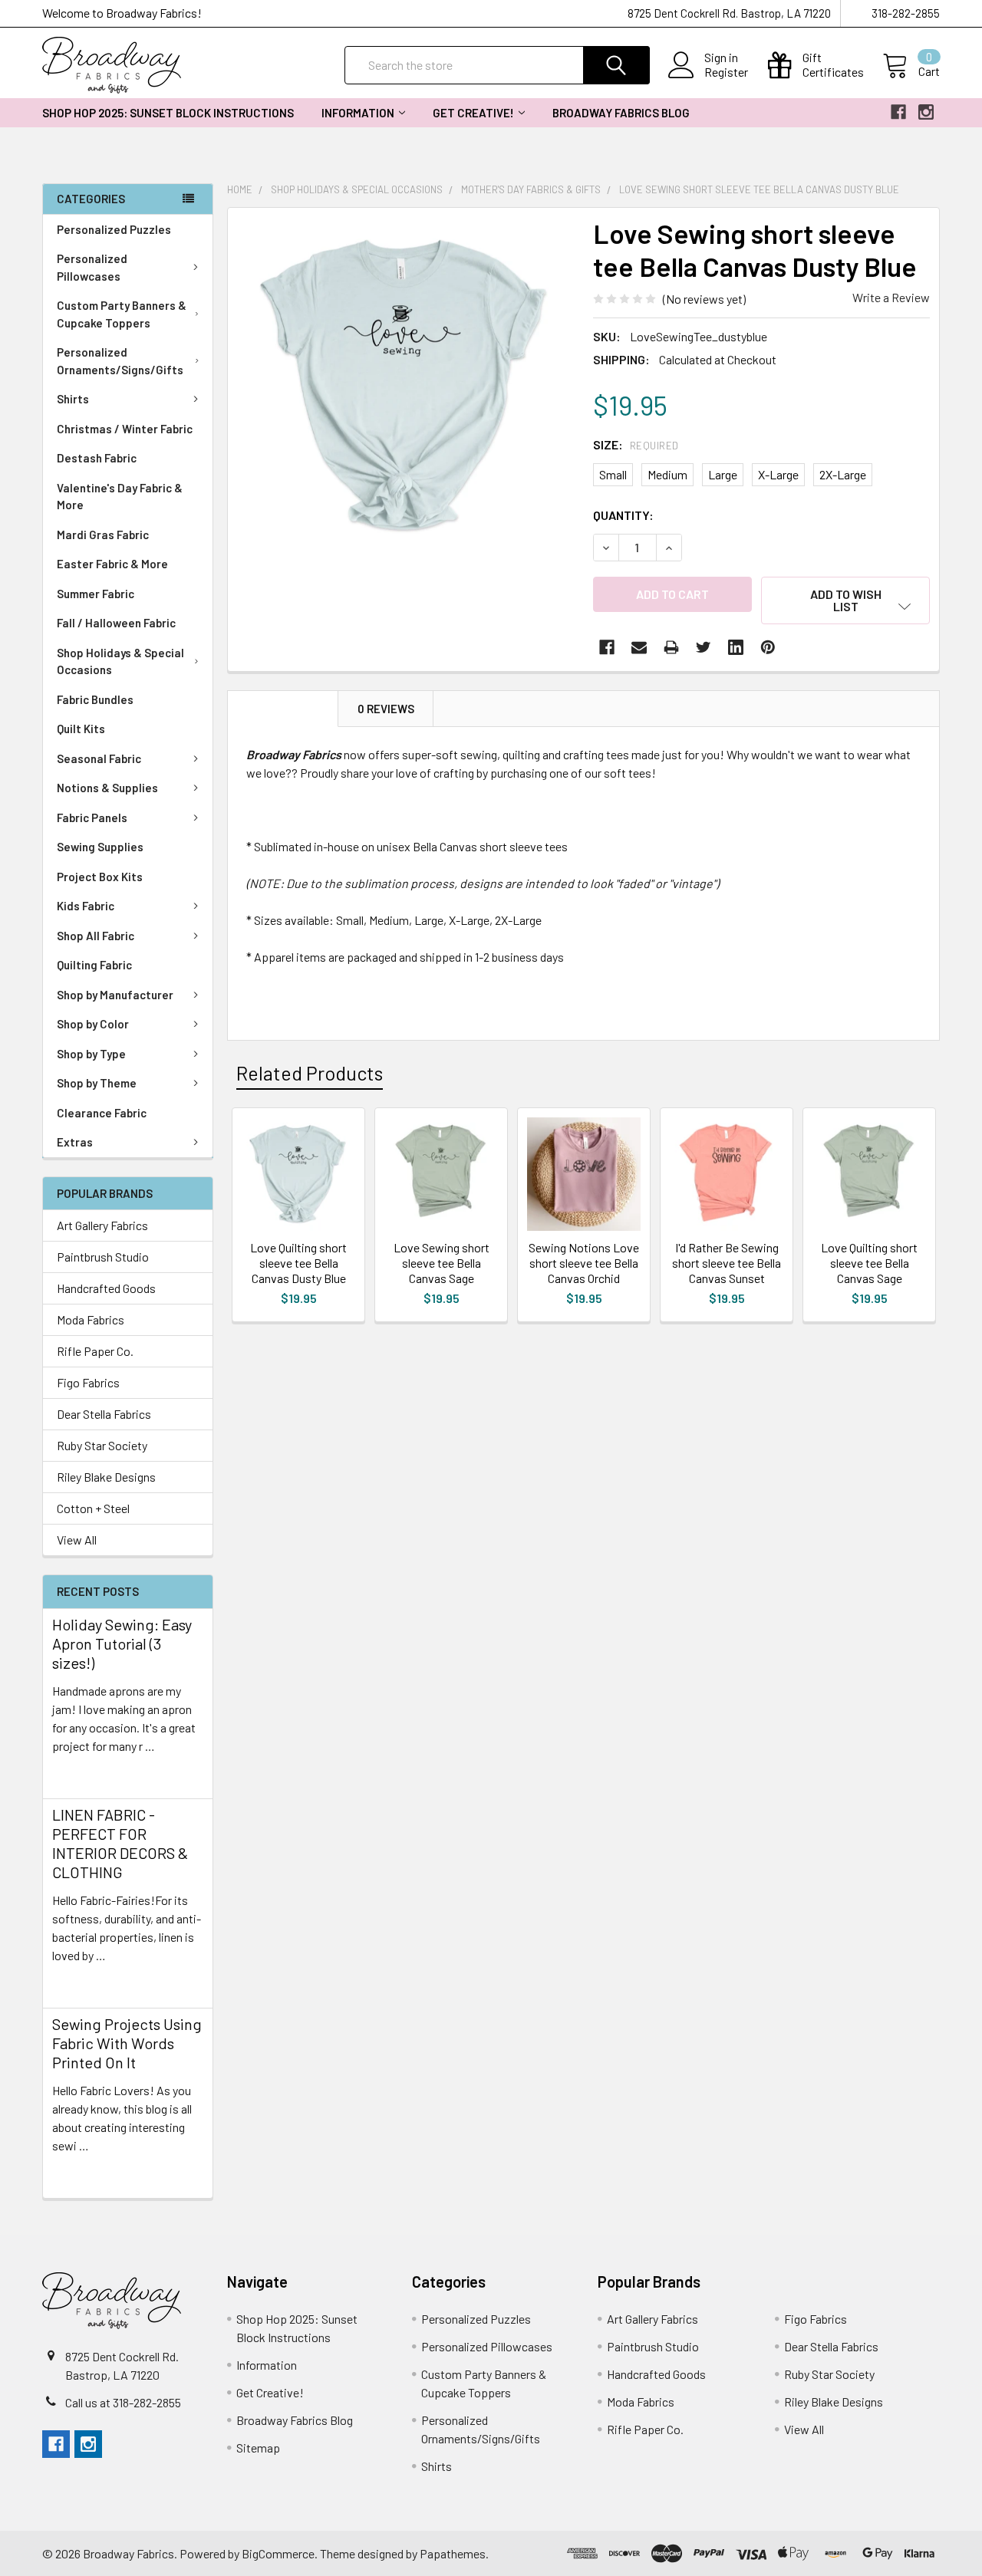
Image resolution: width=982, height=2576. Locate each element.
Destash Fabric (97, 458)
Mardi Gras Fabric (103, 535)
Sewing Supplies (100, 847)
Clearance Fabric (102, 1113)
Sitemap (258, 2448)
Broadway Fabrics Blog (621, 113)
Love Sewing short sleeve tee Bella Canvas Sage (442, 1263)
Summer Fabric (96, 594)
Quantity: (623, 515)
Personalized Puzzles (114, 229)
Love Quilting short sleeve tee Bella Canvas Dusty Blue (298, 1263)
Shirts (73, 399)
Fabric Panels (92, 818)
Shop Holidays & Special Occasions (120, 661)
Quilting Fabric (94, 965)
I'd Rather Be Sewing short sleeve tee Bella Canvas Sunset (727, 1263)
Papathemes (453, 2553)
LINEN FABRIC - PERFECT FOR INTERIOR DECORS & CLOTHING (120, 1843)
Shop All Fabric (96, 936)
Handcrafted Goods (106, 1288)
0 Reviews (386, 709)
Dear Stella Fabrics (104, 1414)
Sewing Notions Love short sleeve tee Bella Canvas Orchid (584, 1263)
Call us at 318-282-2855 (123, 2402)
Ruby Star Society (102, 1445)
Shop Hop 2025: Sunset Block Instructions (168, 113)
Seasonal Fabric (99, 758)
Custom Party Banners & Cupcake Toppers (122, 314)
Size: (636, 444)
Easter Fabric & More (112, 564)
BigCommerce (278, 2553)
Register (726, 72)
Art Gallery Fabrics (102, 1225)
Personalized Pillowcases (92, 267)
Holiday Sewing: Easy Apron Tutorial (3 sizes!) (122, 1643)
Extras (75, 1142)
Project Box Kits (100, 877)
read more (79, 1773)
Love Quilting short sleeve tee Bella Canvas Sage (869, 1263)
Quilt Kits (81, 729)
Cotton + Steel (93, 1508)
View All (77, 1540)
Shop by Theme (97, 1083)
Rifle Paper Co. (95, 1351)
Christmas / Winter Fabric (125, 429)
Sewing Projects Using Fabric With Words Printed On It (127, 2043)
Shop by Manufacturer (115, 995)
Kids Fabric (86, 906)
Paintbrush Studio (103, 1257)
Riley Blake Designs (106, 1477)
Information (358, 113)
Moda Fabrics (91, 1319)
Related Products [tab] (310, 1073)
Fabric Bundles (95, 699)
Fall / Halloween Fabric (116, 623)
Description (283, 709)
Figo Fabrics (88, 1382)
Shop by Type (91, 1054)
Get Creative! (473, 113)
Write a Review (891, 297)
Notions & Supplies (107, 788)
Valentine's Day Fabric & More (120, 497)
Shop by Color (93, 1024)
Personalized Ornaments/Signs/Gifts (120, 361)
